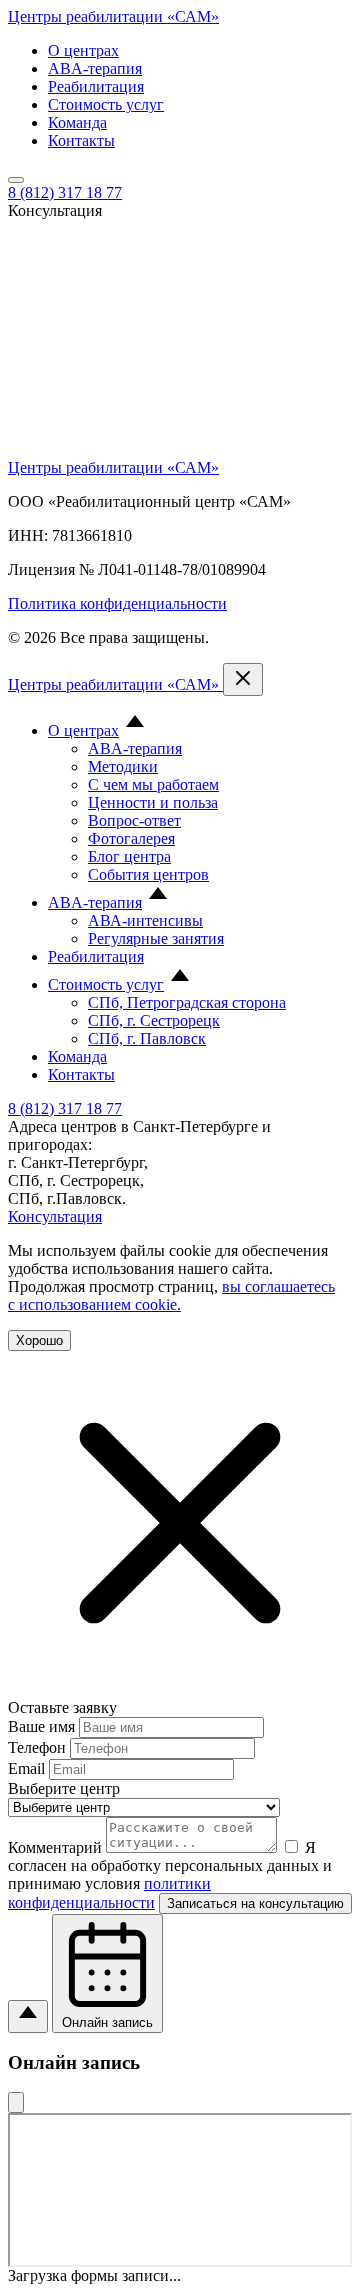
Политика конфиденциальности (117, 603)
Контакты (81, 140)
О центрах (83, 50)
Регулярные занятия (156, 938)
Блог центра (129, 856)
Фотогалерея (131, 838)
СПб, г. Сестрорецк (154, 1020)
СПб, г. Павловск (147, 1038)
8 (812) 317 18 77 (65, 192)
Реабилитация (96, 86)
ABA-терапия (95, 68)
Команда (77, 122)
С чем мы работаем (153, 784)
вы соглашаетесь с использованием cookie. (171, 1295)
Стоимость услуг (106, 104)
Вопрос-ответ (134, 820)
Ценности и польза (153, 802)
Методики (123, 766)
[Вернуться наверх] (28, 2016)
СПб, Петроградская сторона (187, 1002)
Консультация (55, 1216)
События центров (148, 874)
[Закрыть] (16, 2102)
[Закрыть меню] (243, 679)
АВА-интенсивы (145, 920)
